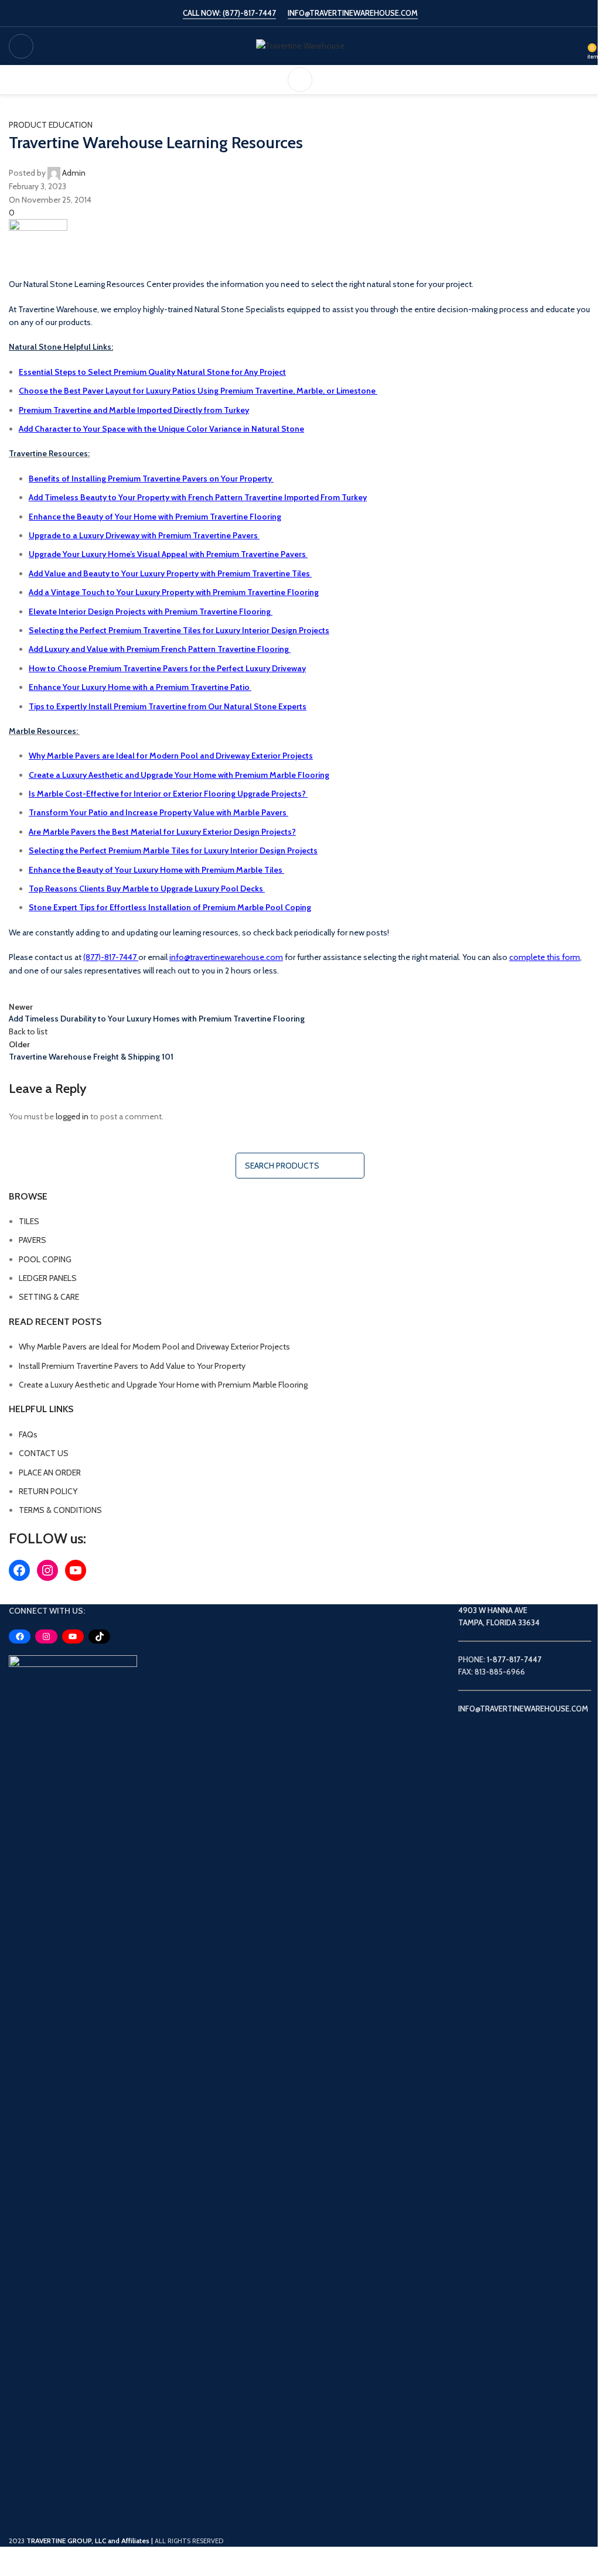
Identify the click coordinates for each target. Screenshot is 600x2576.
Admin (74, 173)
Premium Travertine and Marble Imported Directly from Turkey (134, 410)
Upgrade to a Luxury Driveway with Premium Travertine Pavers (144, 535)
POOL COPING (45, 1259)
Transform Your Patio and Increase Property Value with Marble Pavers (158, 812)
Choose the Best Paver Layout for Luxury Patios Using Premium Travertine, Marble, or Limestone (198, 391)
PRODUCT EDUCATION (51, 125)
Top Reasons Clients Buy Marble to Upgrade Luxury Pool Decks (147, 889)
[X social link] (50, 989)
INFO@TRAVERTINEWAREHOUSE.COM (353, 13)
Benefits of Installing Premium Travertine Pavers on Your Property (150, 479)
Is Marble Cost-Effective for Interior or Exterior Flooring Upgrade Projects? (168, 794)
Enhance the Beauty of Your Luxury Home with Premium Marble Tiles (156, 870)
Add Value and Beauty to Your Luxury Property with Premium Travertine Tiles (170, 573)
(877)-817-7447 (110, 957)
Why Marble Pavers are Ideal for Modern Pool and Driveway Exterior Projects (171, 756)
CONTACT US (44, 1453)
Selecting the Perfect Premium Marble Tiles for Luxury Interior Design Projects (173, 850)
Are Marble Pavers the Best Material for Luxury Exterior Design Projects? (162, 832)
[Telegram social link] (138, 989)
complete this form (545, 957)
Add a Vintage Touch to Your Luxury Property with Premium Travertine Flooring (174, 592)
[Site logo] (300, 45)
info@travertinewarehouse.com (226, 957)
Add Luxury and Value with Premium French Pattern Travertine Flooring (160, 649)
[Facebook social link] (21, 989)
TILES (29, 1221)
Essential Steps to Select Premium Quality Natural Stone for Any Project (152, 372)
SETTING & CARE (49, 1297)
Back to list (28, 1031)
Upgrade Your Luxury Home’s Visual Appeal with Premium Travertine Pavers (168, 554)
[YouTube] (76, 1570)
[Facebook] (19, 1570)
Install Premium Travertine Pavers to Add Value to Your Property (132, 1366)
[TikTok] (99, 1637)
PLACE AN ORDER (50, 1473)
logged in (72, 1116)
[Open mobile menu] (21, 46)
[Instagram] (47, 1570)
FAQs (28, 1434)
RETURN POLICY (48, 1491)
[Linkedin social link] (108, 989)
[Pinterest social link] (79, 989)
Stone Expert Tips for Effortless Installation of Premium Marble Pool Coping (170, 907)
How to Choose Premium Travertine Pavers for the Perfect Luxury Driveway (167, 668)
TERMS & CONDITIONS (60, 1510)
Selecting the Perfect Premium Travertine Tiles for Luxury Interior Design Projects (179, 630)
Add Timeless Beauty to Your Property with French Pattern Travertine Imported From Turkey (198, 497)
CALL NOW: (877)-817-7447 (229, 13)
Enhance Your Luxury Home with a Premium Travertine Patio (140, 687)
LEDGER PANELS (48, 1278)
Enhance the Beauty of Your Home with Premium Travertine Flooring (155, 517)
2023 (80, 2541)
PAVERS (33, 1240)
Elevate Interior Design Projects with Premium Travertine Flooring (151, 611)
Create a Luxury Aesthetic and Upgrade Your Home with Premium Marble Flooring (179, 775)
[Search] (300, 80)
